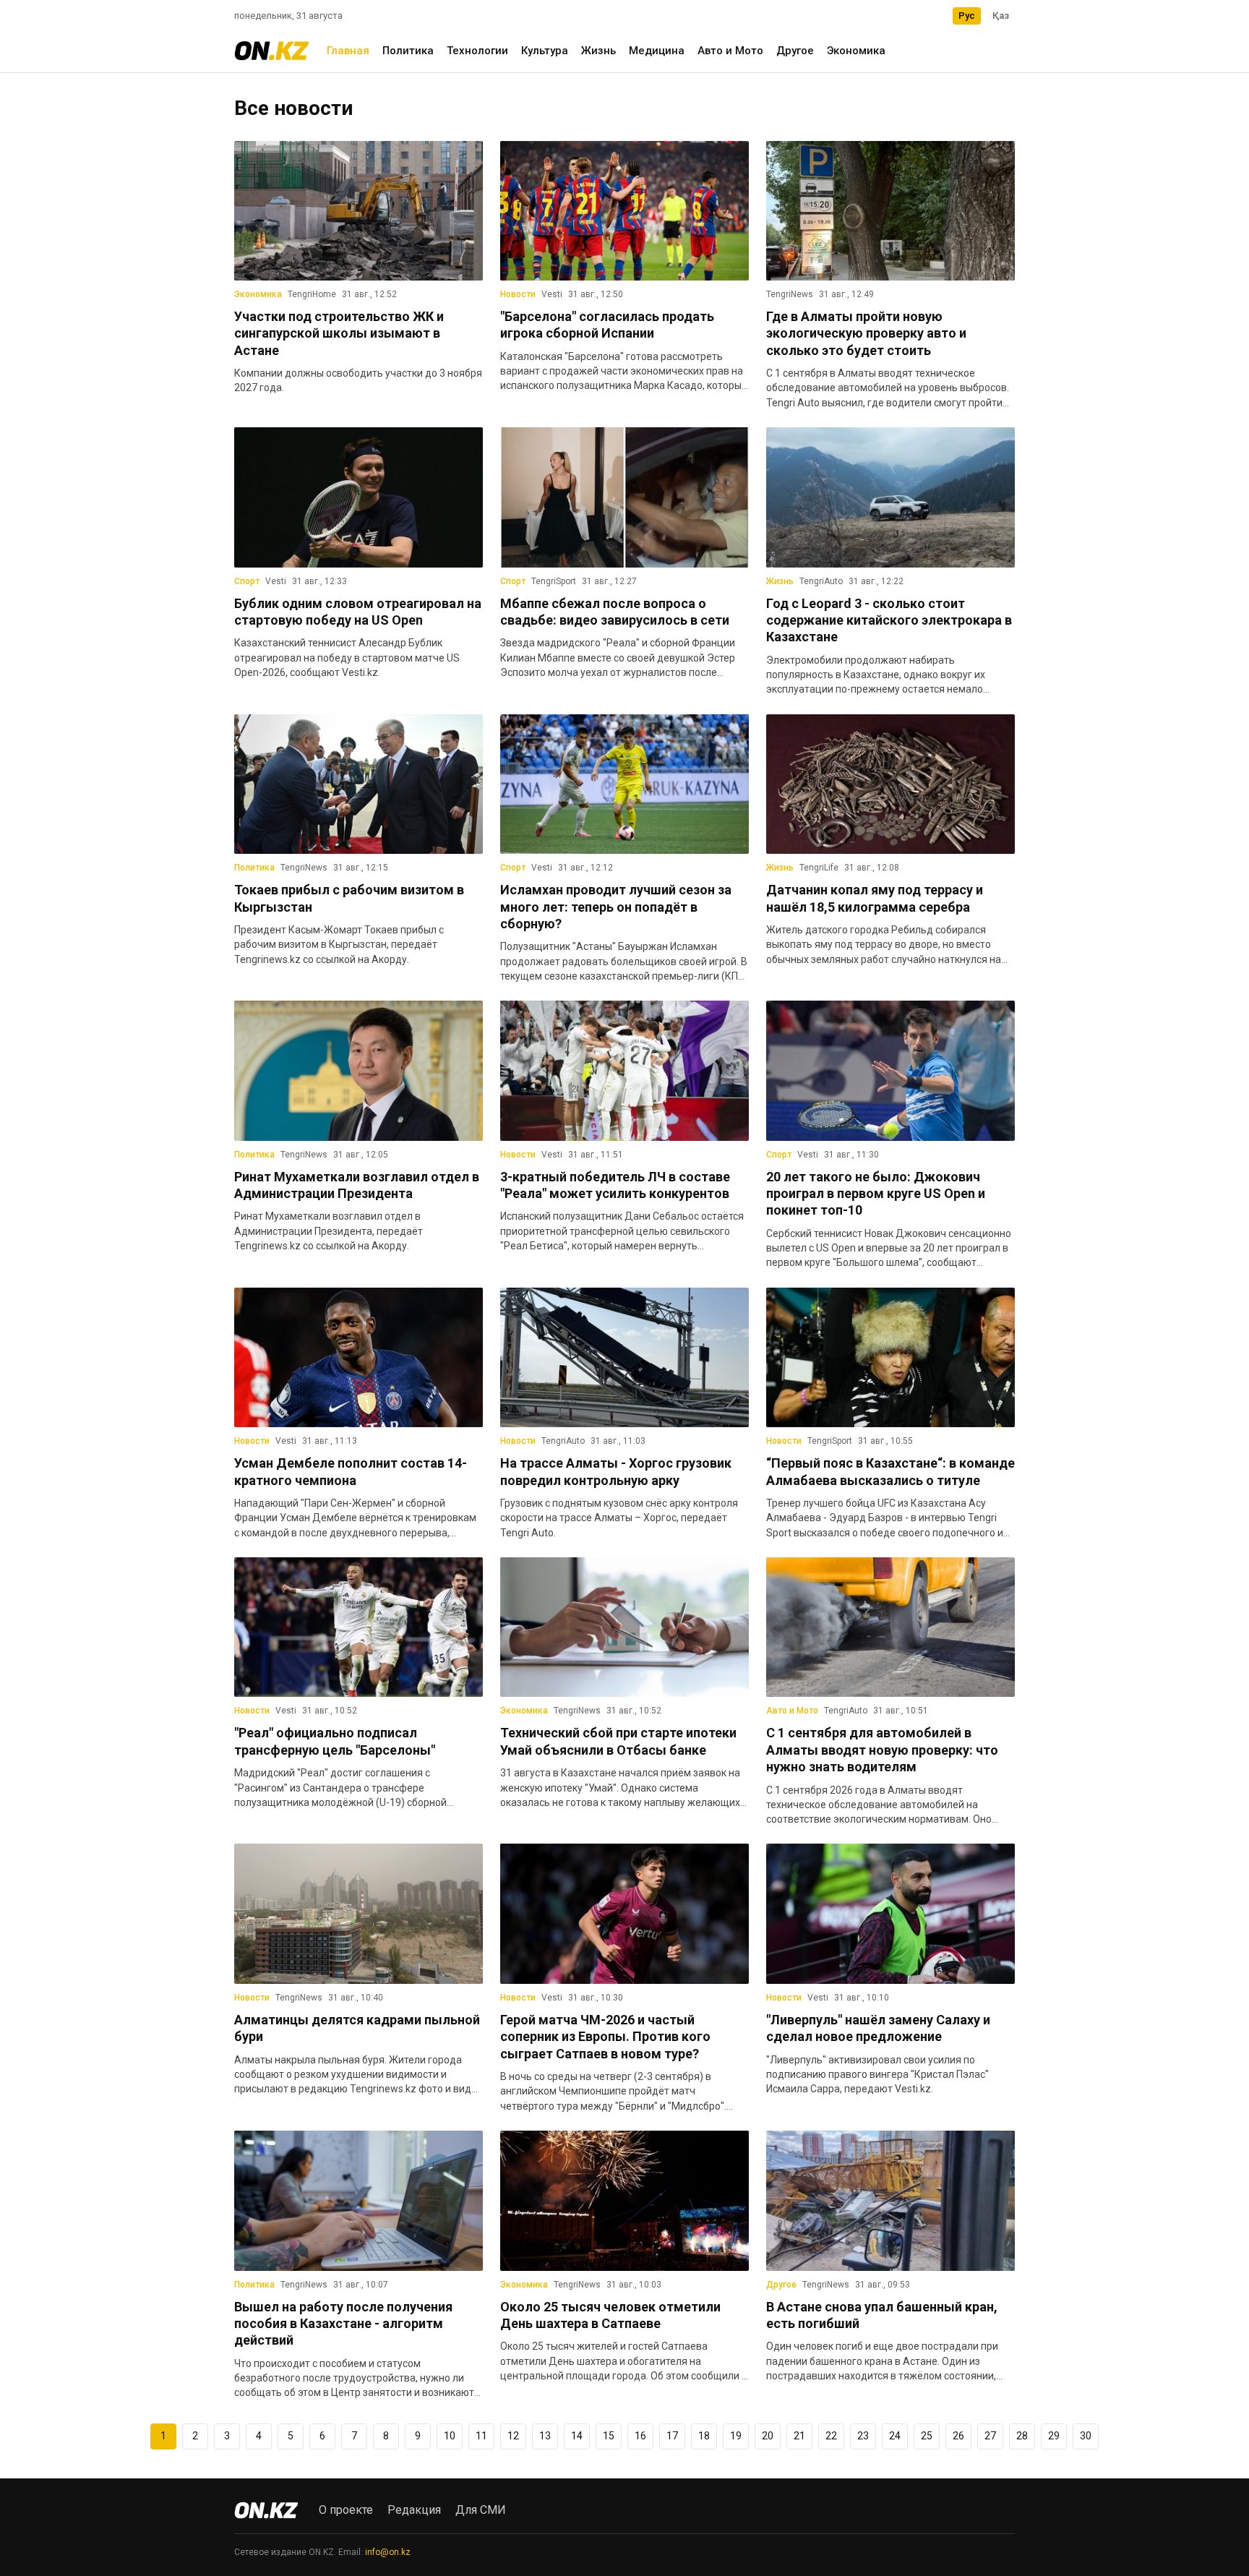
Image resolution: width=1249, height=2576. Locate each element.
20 (768, 2436)
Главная (348, 51)
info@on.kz (388, 2552)
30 (1086, 2436)
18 (704, 2436)
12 (513, 2436)
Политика (408, 51)
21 (799, 2436)
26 (958, 2436)
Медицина (657, 51)
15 (609, 2436)
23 (863, 2436)
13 (545, 2436)
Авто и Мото (730, 51)
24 (895, 2436)
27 (990, 2436)
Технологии (477, 51)
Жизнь (598, 51)
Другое (795, 51)
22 (831, 2436)
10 (450, 2436)
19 (736, 2436)
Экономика (856, 51)
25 (927, 2436)
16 (640, 2436)
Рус (967, 16)
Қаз (1001, 16)
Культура (545, 51)
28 (1022, 2436)
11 (481, 2436)
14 (577, 2436)
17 (672, 2436)
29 (1054, 2436)
